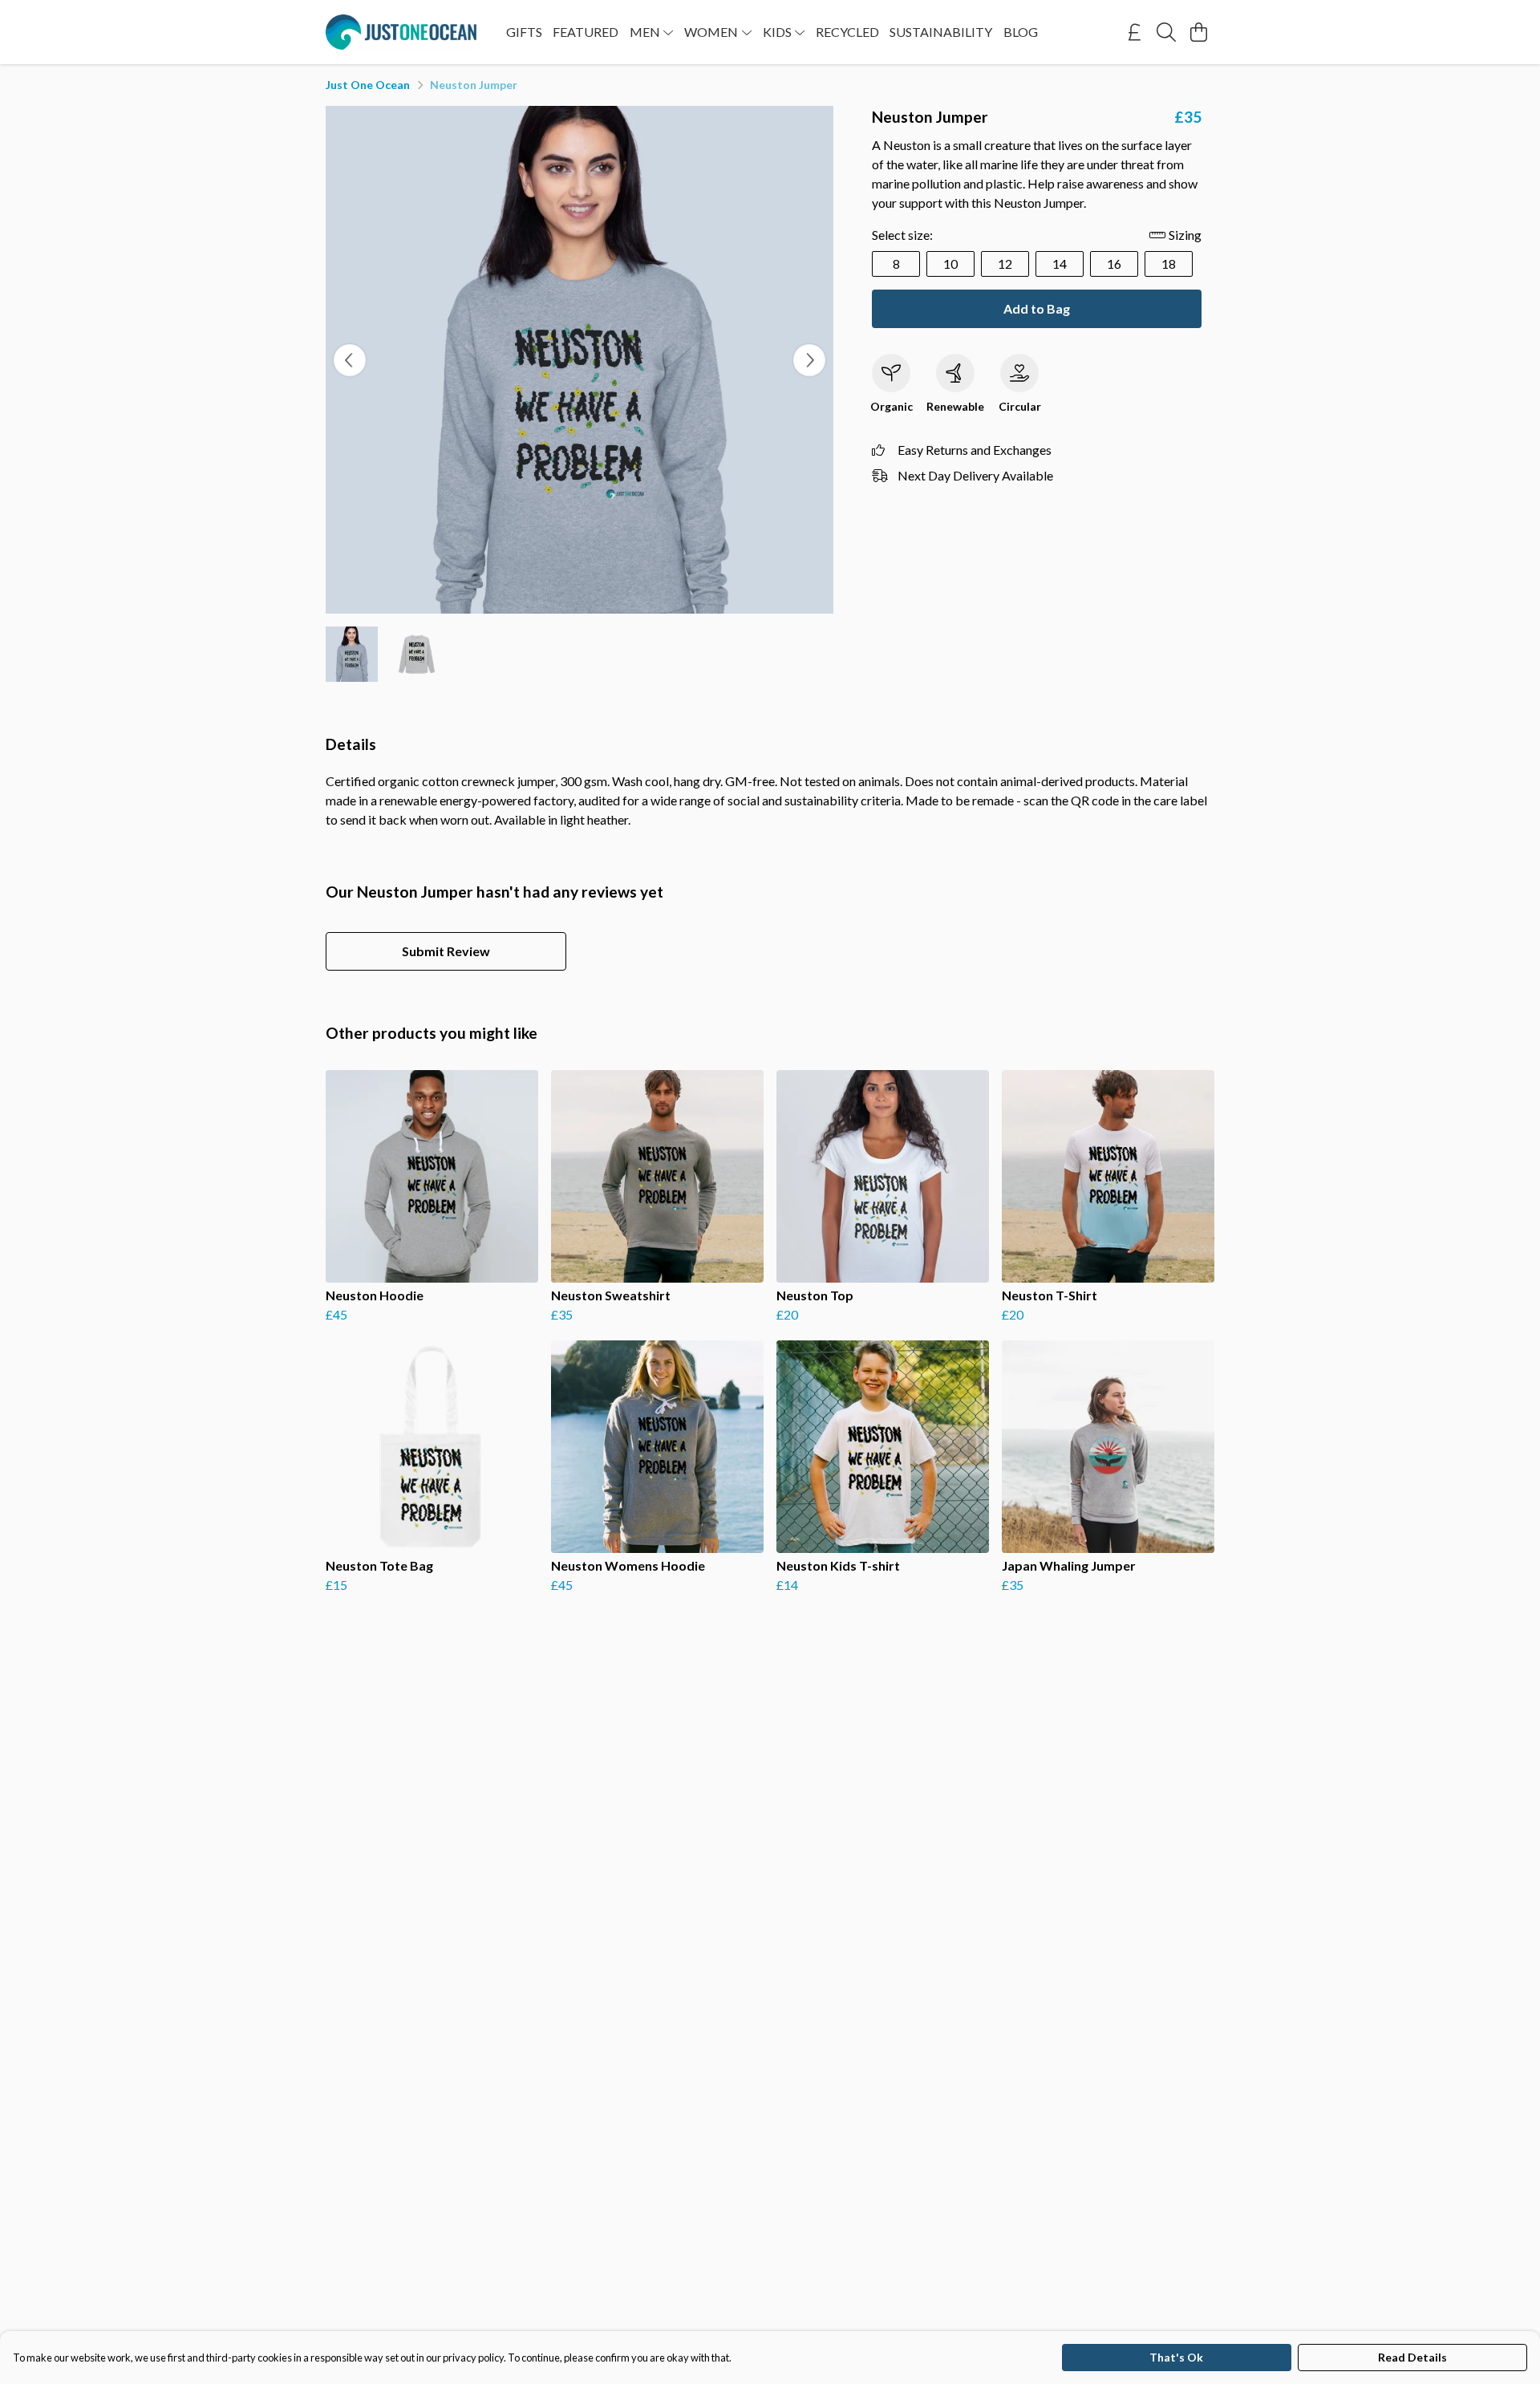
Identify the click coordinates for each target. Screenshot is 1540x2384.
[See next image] (809, 360)
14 (1060, 264)
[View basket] (1198, 32)
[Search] (1166, 32)
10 (950, 264)
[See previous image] (350, 360)
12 (1005, 264)
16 (1114, 264)
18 (1169, 264)
